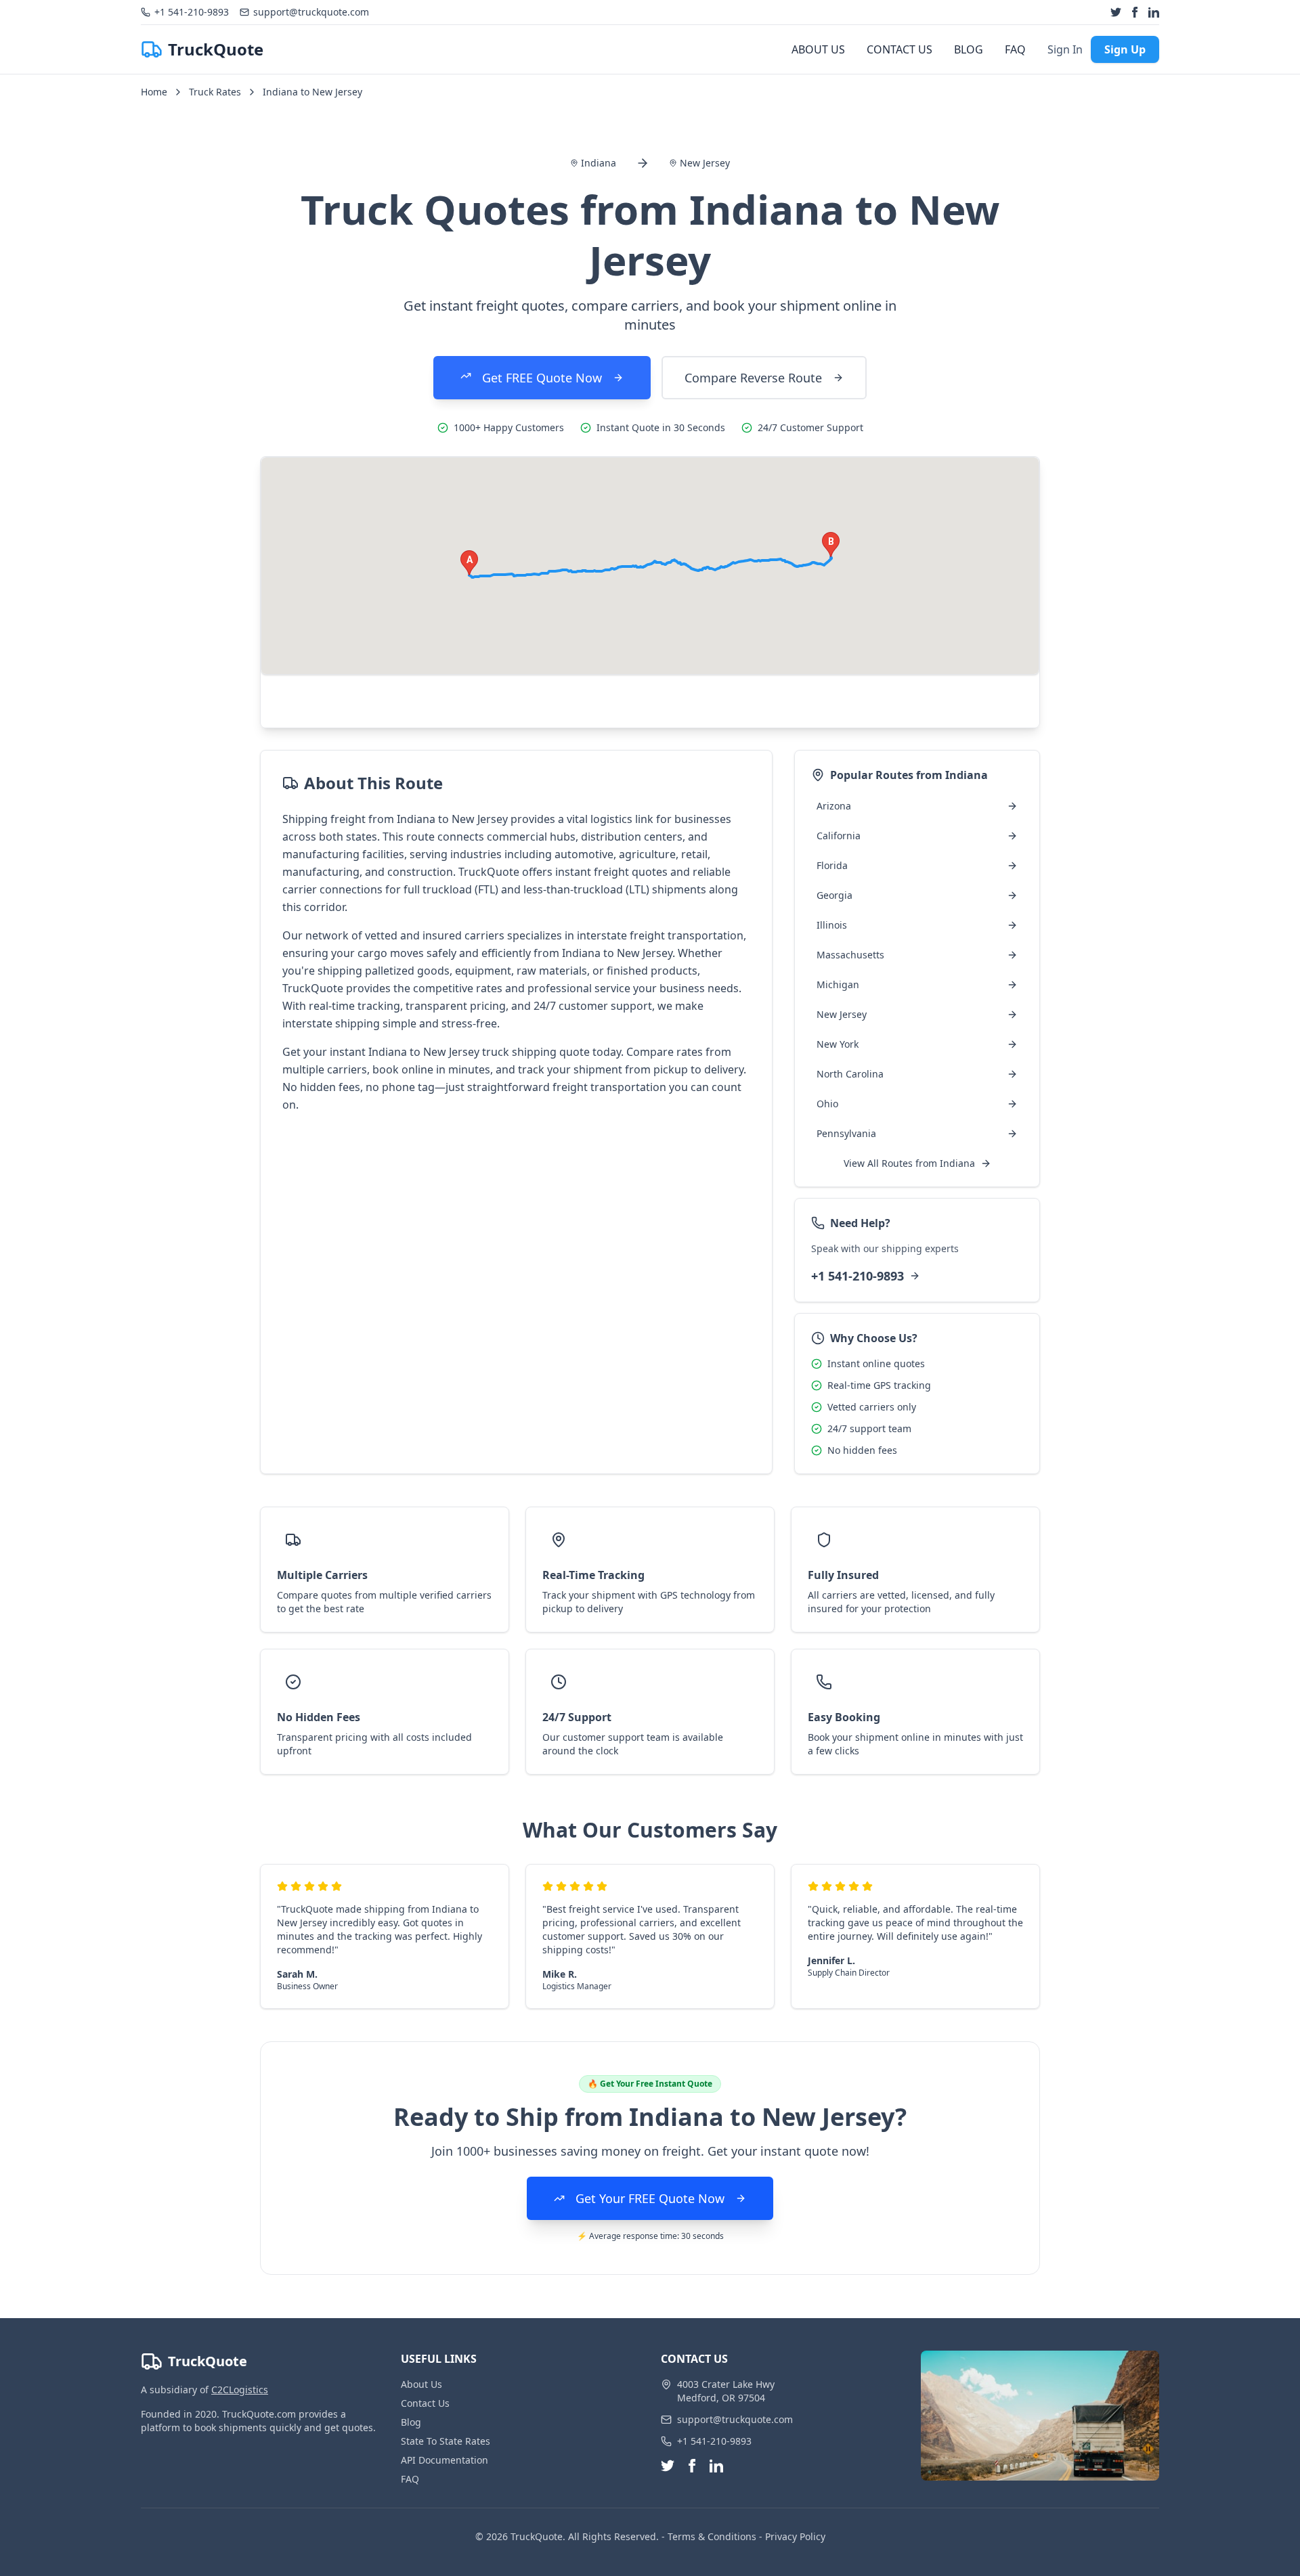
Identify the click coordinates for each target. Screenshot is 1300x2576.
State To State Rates (446, 2441)
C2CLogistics (240, 2390)
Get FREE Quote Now (542, 378)
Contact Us (425, 2403)
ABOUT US (818, 49)
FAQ (1015, 49)
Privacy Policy (795, 2536)
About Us (421, 2384)
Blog (411, 2422)
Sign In (1065, 49)
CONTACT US (900, 49)
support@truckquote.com (735, 2419)
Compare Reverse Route (753, 378)
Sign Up (1125, 49)
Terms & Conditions (712, 2536)
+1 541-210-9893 (858, 1276)
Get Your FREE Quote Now (650, 2198)
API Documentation (445, 2460)
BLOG (969, 49)
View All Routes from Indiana (909, 1163)
